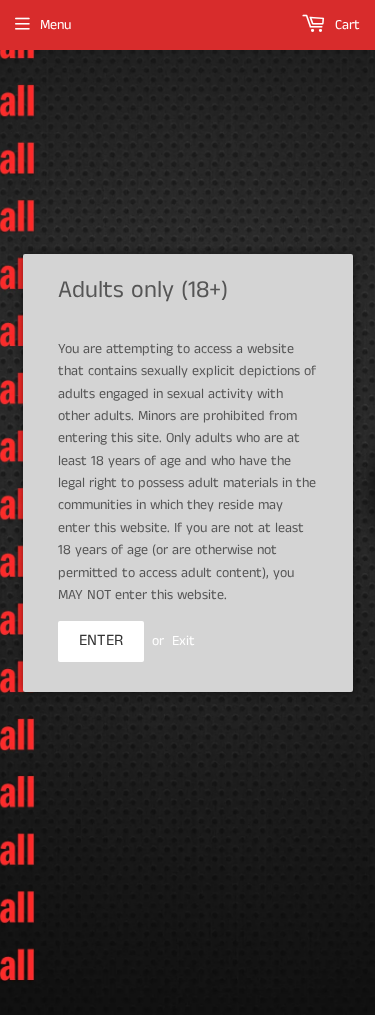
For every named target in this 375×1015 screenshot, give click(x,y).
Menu (55, 25)
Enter (101, 640)
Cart (345, 25)
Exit (183, 641)
